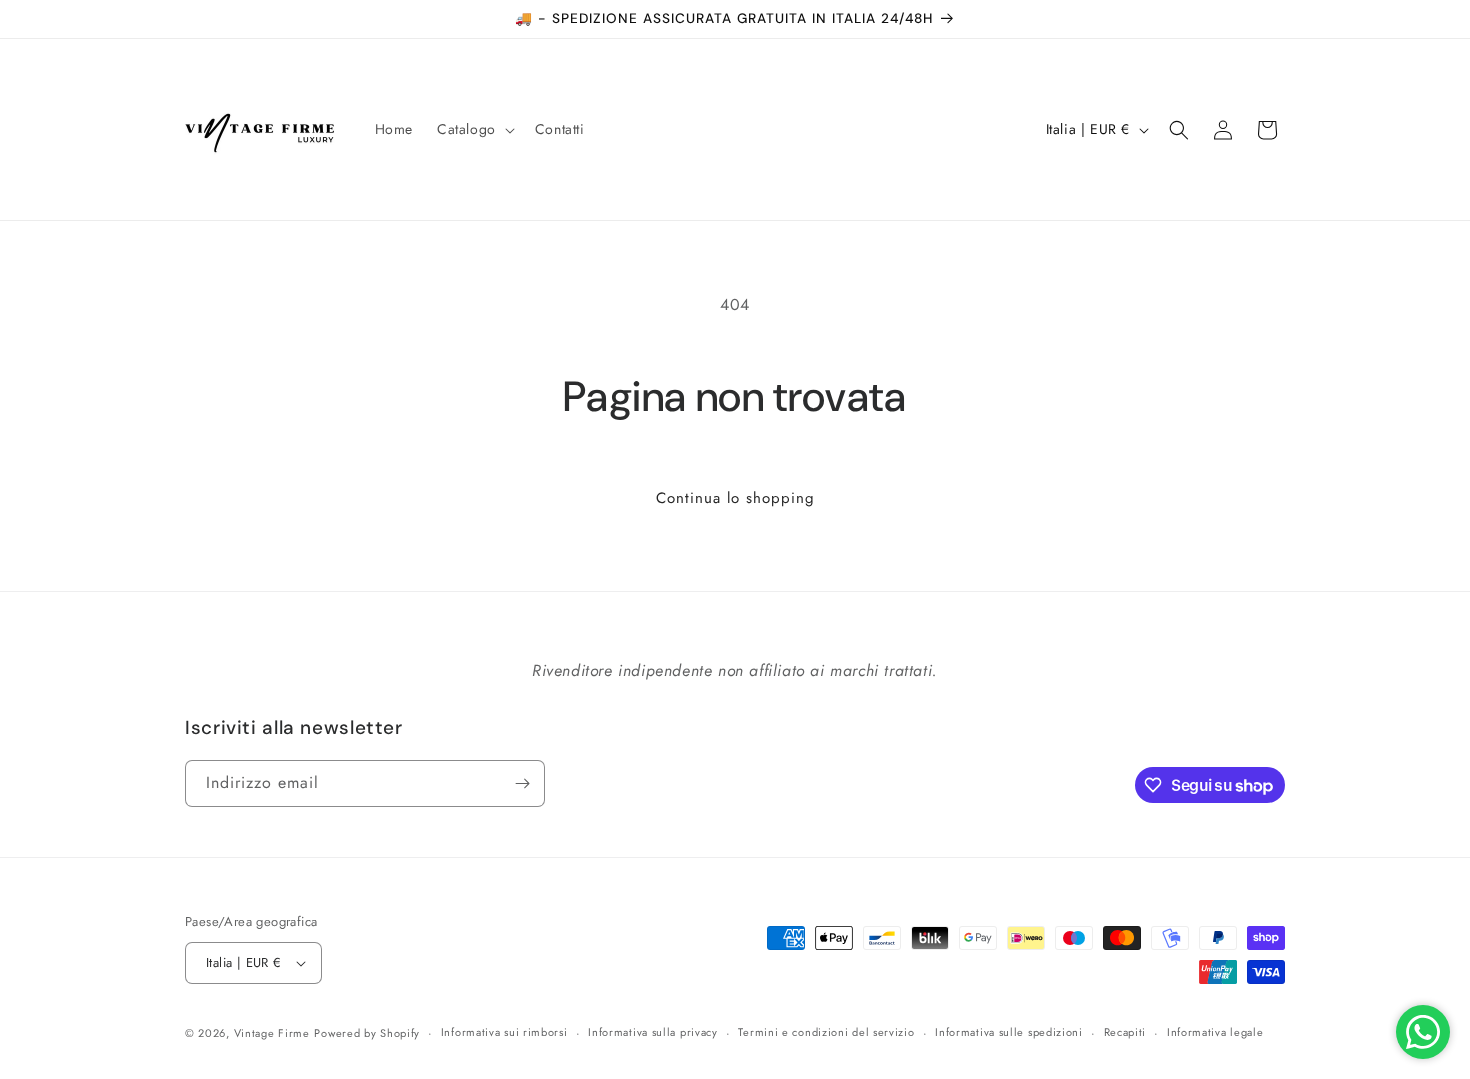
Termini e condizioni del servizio (826, 1032)
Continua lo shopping (735, 498)
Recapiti (1125, 1032)
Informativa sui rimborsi (504, 1032)
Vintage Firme (272, 1033)
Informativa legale (1215, 1032)
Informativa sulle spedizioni (1009, 1032)
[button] (474, 129)
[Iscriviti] (522, 783)
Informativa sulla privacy (653, 1032)
